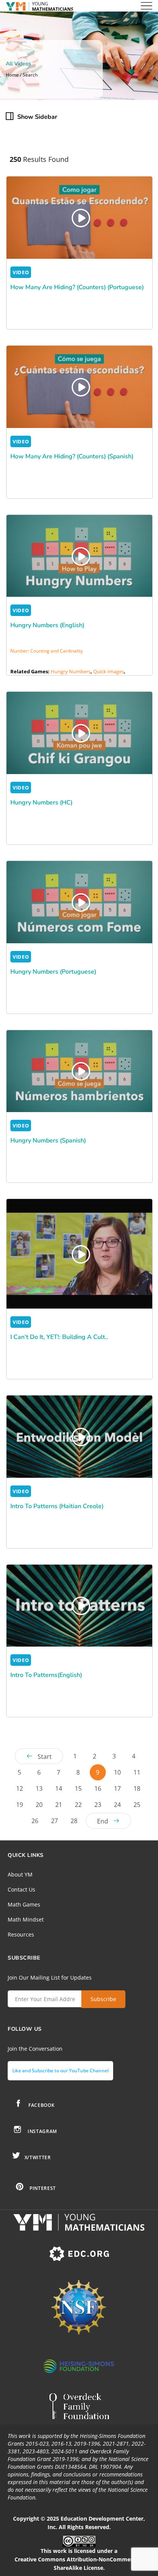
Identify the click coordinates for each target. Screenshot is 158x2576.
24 (117, 1805)
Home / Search (22, 75)
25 (137, 1805)
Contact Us (21, 1889)
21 (59, 1805)
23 (98, 1805)
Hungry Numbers (71, 671)
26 (35, 1821)
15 (78, 1788)
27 (54, 1821)
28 (74, 1821)
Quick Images (109, 671)
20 (39, 1805)
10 (117, 1772)
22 (78, 1805)
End (103, 1821)
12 (20, 1788)
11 (137, 1772)
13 (39, 1788)
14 (59, 1788)
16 (98, 1788)
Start (45, 1757)
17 (117, 1788)
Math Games (24, 1904)
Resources (21, 1934)
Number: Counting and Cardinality (47, 651)
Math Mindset (26, 1919)
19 (20, 1805)
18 (137, 1788)
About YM (20, 1874)
